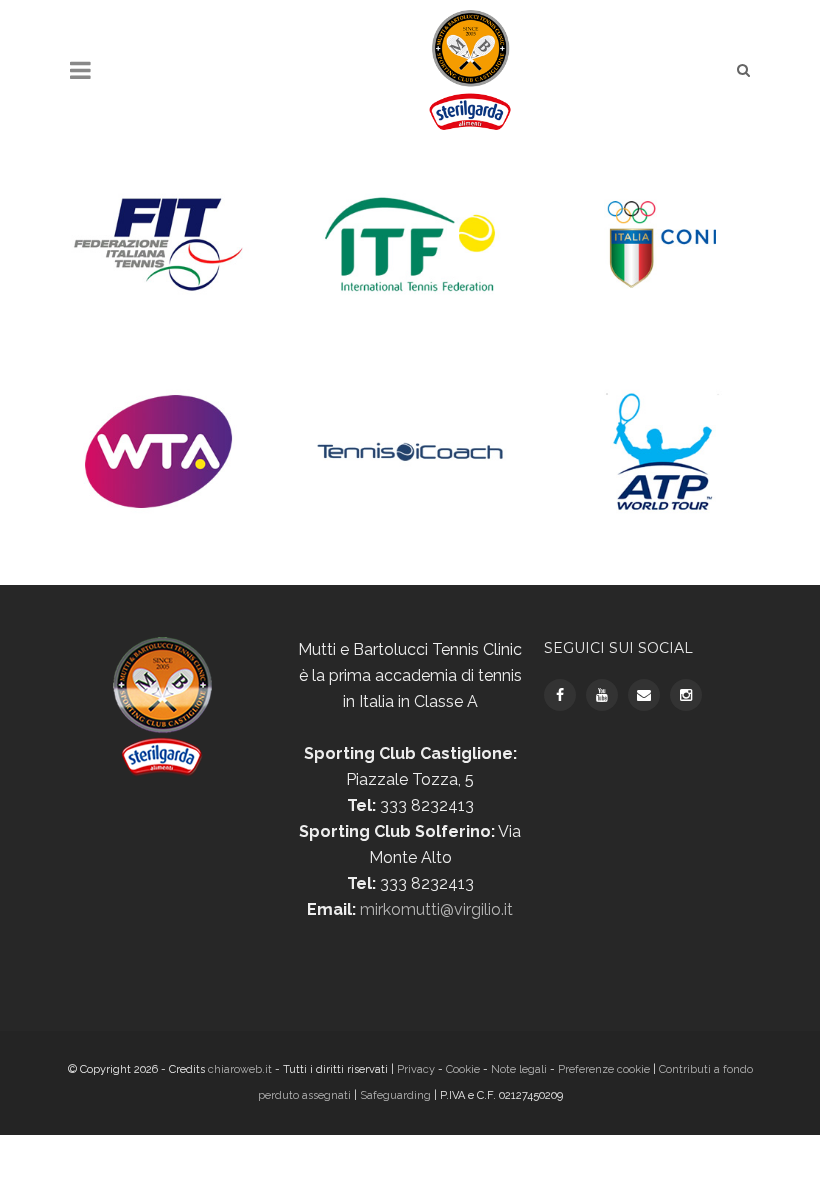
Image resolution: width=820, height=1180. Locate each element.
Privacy (417, 1069)
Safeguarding (395, 1095)
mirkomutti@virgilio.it (436, 909)
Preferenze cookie (604, 1069)
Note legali (519, 1069)
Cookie (463, 1069)
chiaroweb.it (241, 1069)
